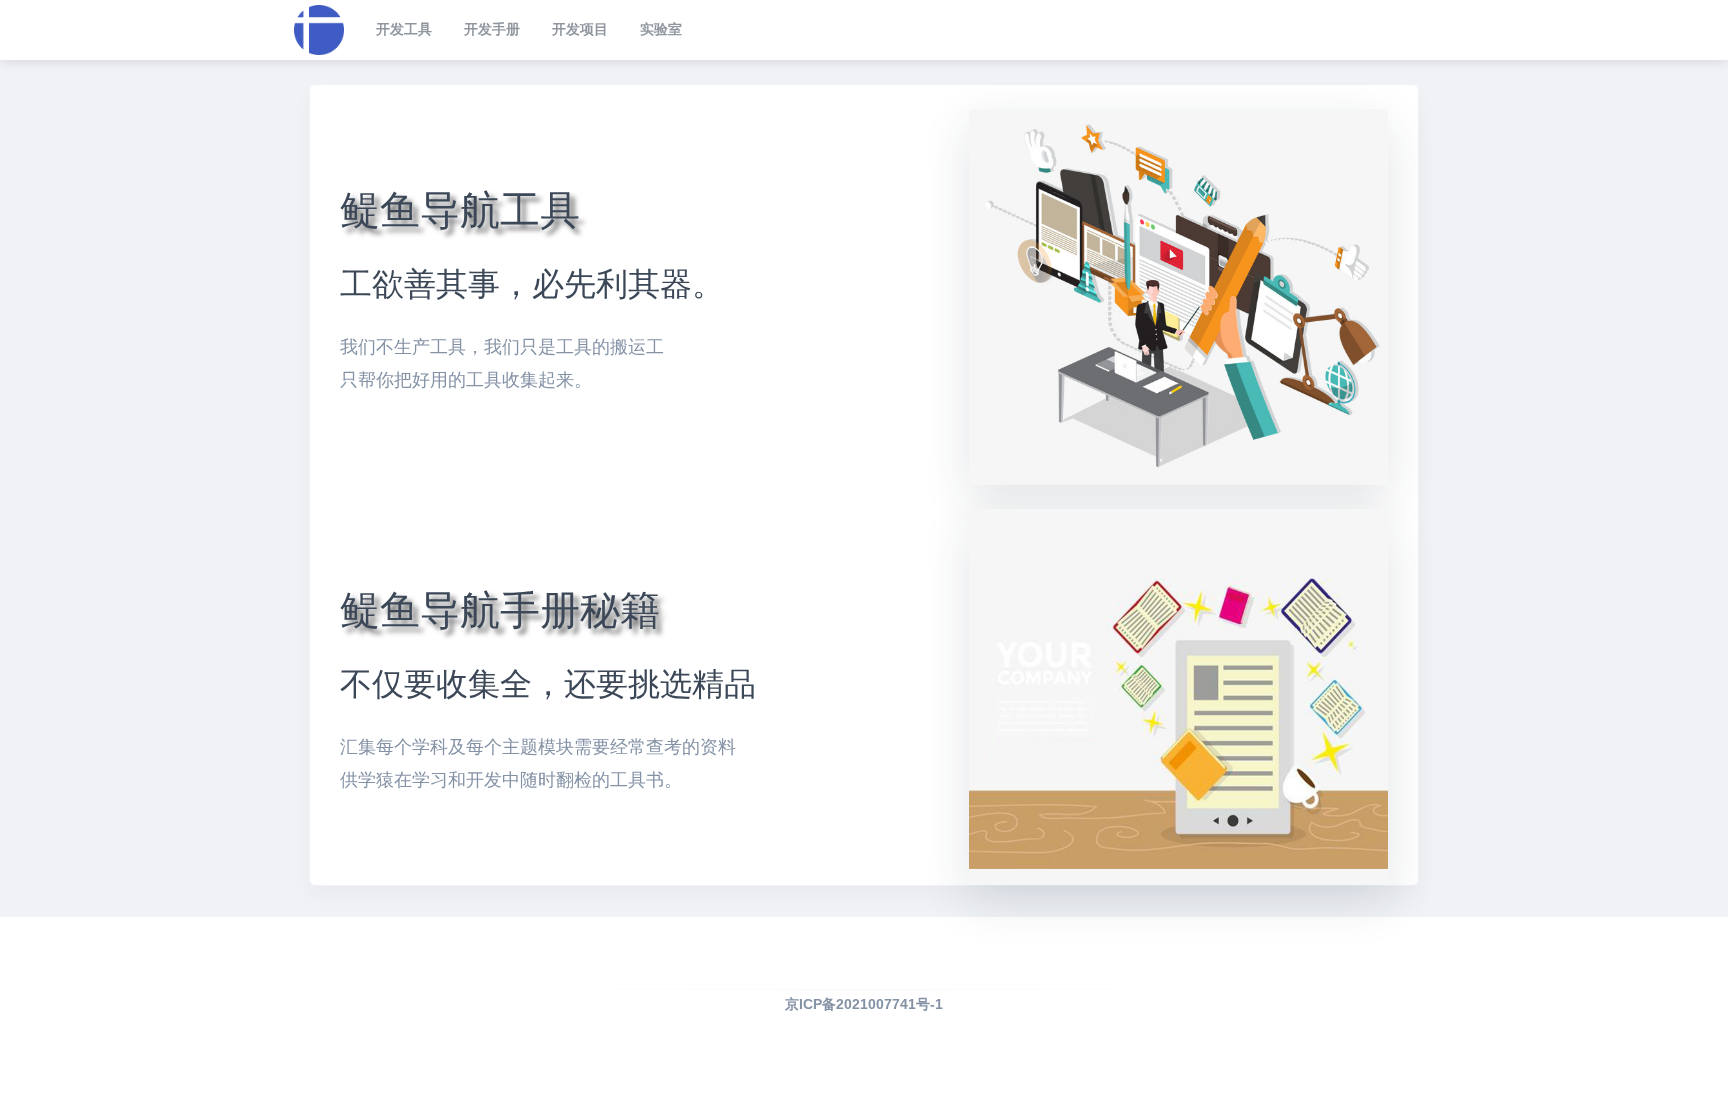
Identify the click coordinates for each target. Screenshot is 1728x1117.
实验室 (661, 29)
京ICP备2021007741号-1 (864, 1004)
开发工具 (404, 29)
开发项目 (580, 29)
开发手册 (492, 29)
